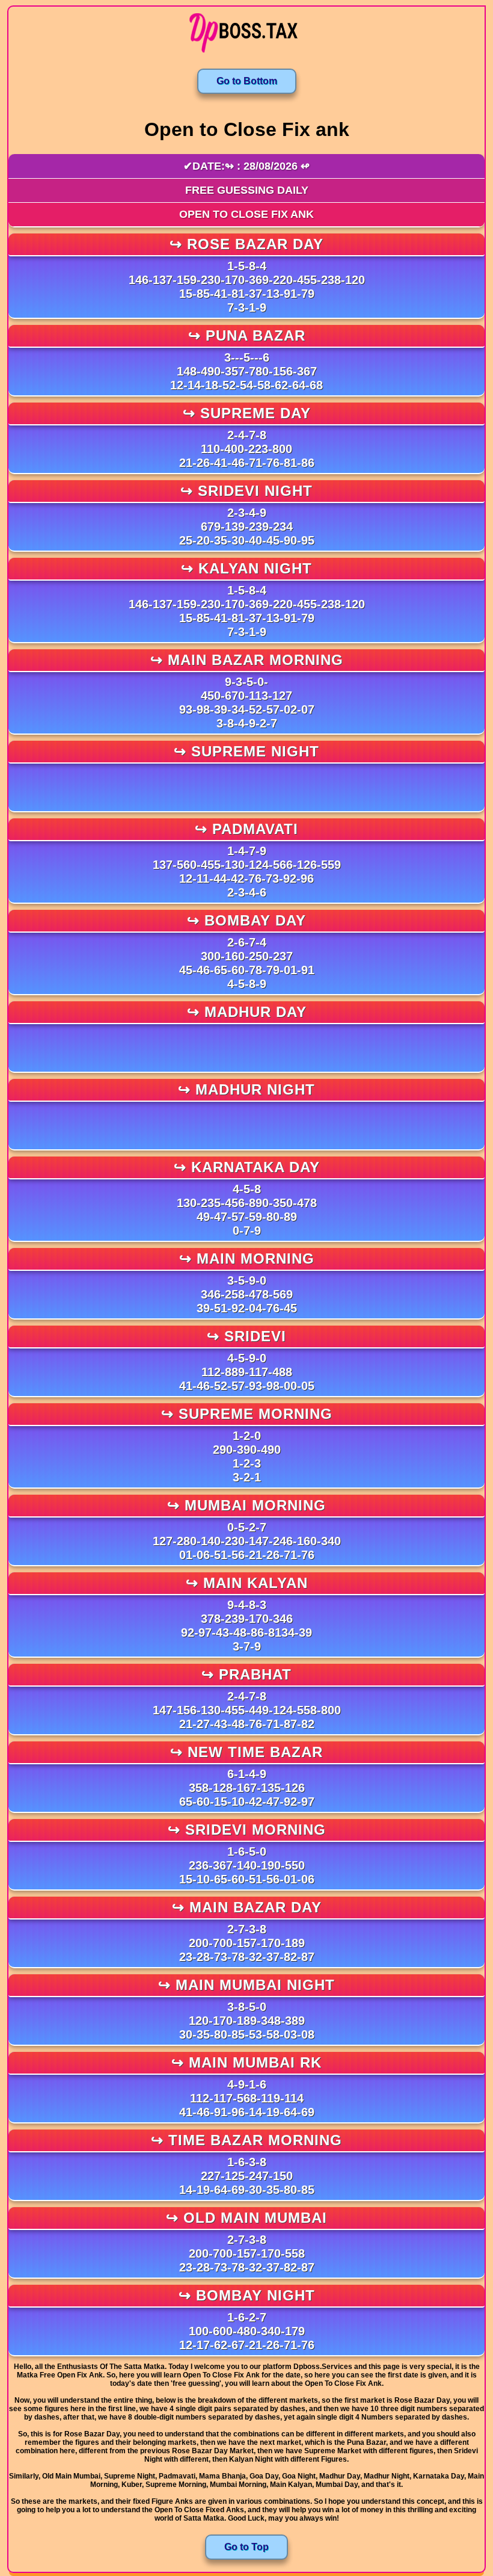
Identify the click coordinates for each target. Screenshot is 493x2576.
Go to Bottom (247, 81)
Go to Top (246, 2547)
